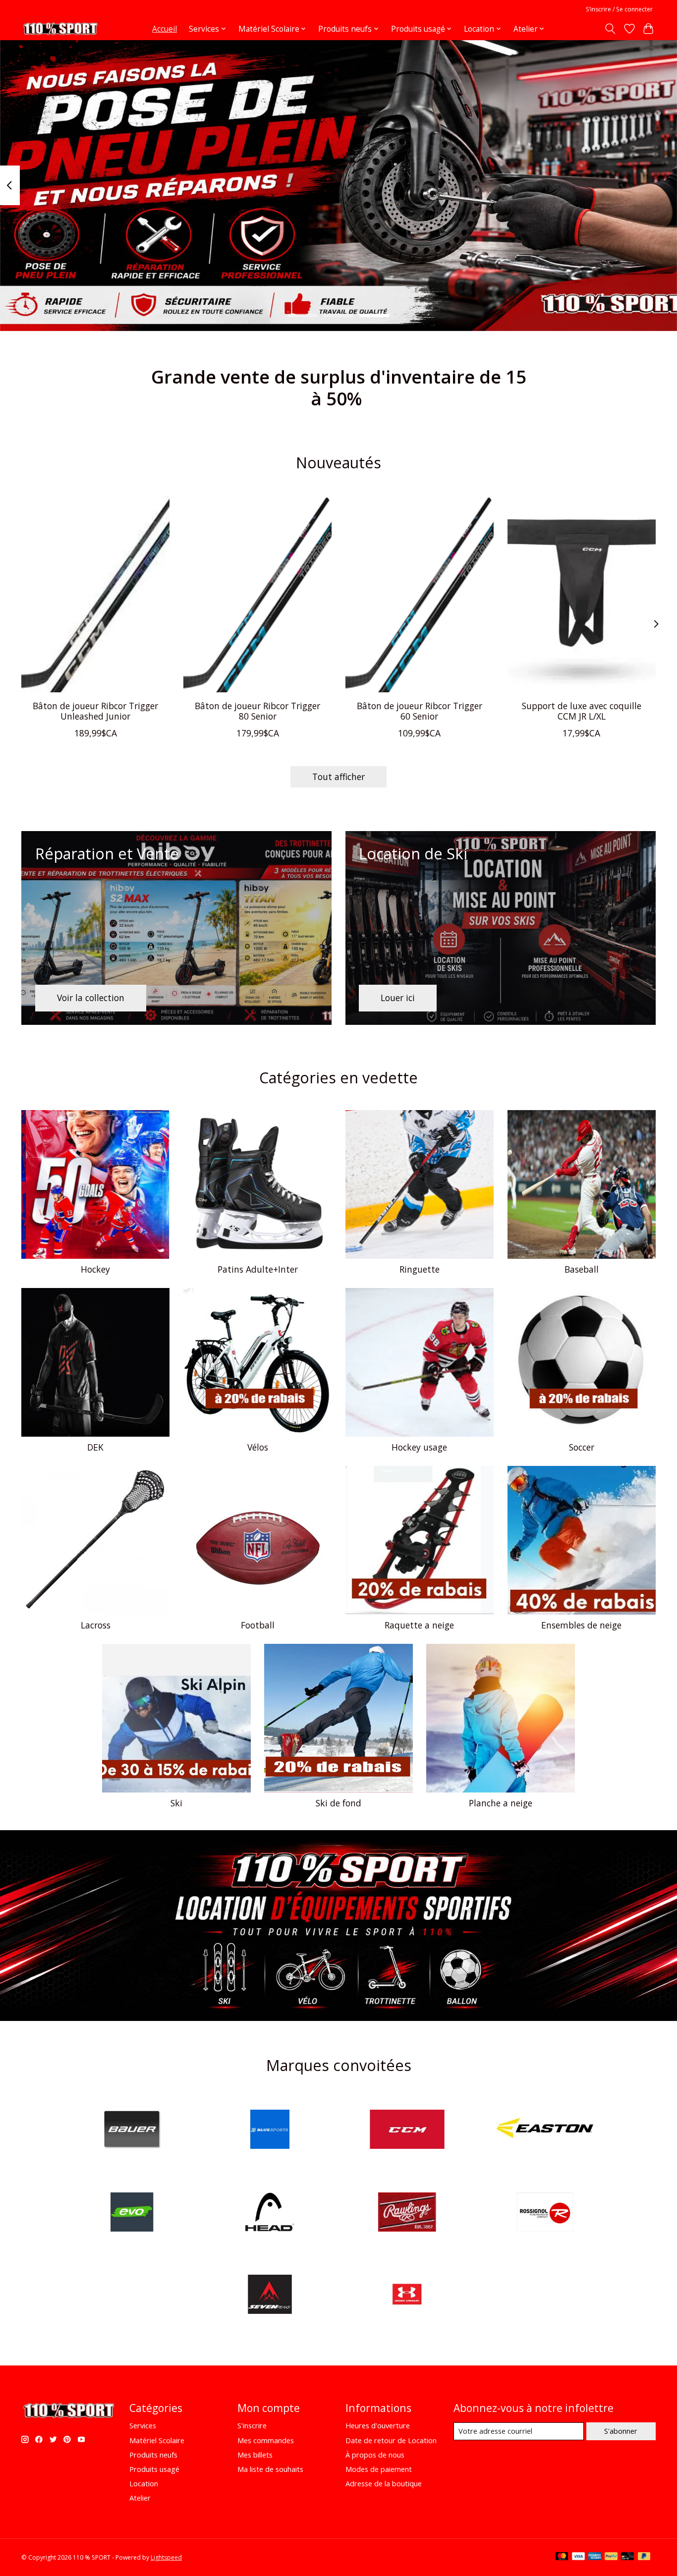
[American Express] (595, 2557)
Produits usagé (154, 2469)
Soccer (582, 1447)
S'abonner (621, 2431)
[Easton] (545, 2131)
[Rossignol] (545, 2213)
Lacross (96, 1625)
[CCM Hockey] (407, 2131)
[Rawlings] (407, 2213)
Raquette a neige (419, 1625)
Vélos (258, 1447)
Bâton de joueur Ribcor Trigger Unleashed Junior (95, 711)
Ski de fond (338, 1803)
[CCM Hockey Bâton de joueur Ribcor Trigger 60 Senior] (420, 594)
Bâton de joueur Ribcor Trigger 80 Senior (257, 711)
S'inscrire (252, 2425)
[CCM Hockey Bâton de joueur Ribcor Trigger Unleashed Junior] (95, 594)
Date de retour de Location (391, 2440)
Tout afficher (338, 777)
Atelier (140, 2498)
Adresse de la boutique (384, 2483)
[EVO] (132, 2213)
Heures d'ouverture (378, 2425)
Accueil (165, 29)
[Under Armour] (407, 2296)
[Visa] (578, 2557)
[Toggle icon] (610, 29)
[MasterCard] (562, 2557)
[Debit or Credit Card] (627, 2557)
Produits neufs (153, 2455)
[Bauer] (132, 2131)
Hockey (95, 1269)
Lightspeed (166, 2557)
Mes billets (255, 2455)
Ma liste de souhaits (270, 2469)
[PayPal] (611, 2557)
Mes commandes (266, 2440)
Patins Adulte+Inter (258, 1269)
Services (143, 2425)
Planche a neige (501, 1803)
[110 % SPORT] (60, 29)
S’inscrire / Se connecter (619, 9)
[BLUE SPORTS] (270, 2131)
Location (144, 2483)
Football (258, 1625)
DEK (95, 1447)
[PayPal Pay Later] (644, 2557)
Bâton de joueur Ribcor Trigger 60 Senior (420, 711)
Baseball (582, 1269)
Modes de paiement (379, 2469)
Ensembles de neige (581, 1625)
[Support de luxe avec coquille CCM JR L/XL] (582, 594)
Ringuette (420, 1269)
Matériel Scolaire (157, 2440)
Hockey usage (419, 1447)
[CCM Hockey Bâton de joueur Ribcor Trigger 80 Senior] (257, 594)
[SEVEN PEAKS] (270, 2296)
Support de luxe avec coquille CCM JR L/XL (582, 711)
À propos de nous (375, 2455)
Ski (176, 1803)
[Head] (270, 2213)
